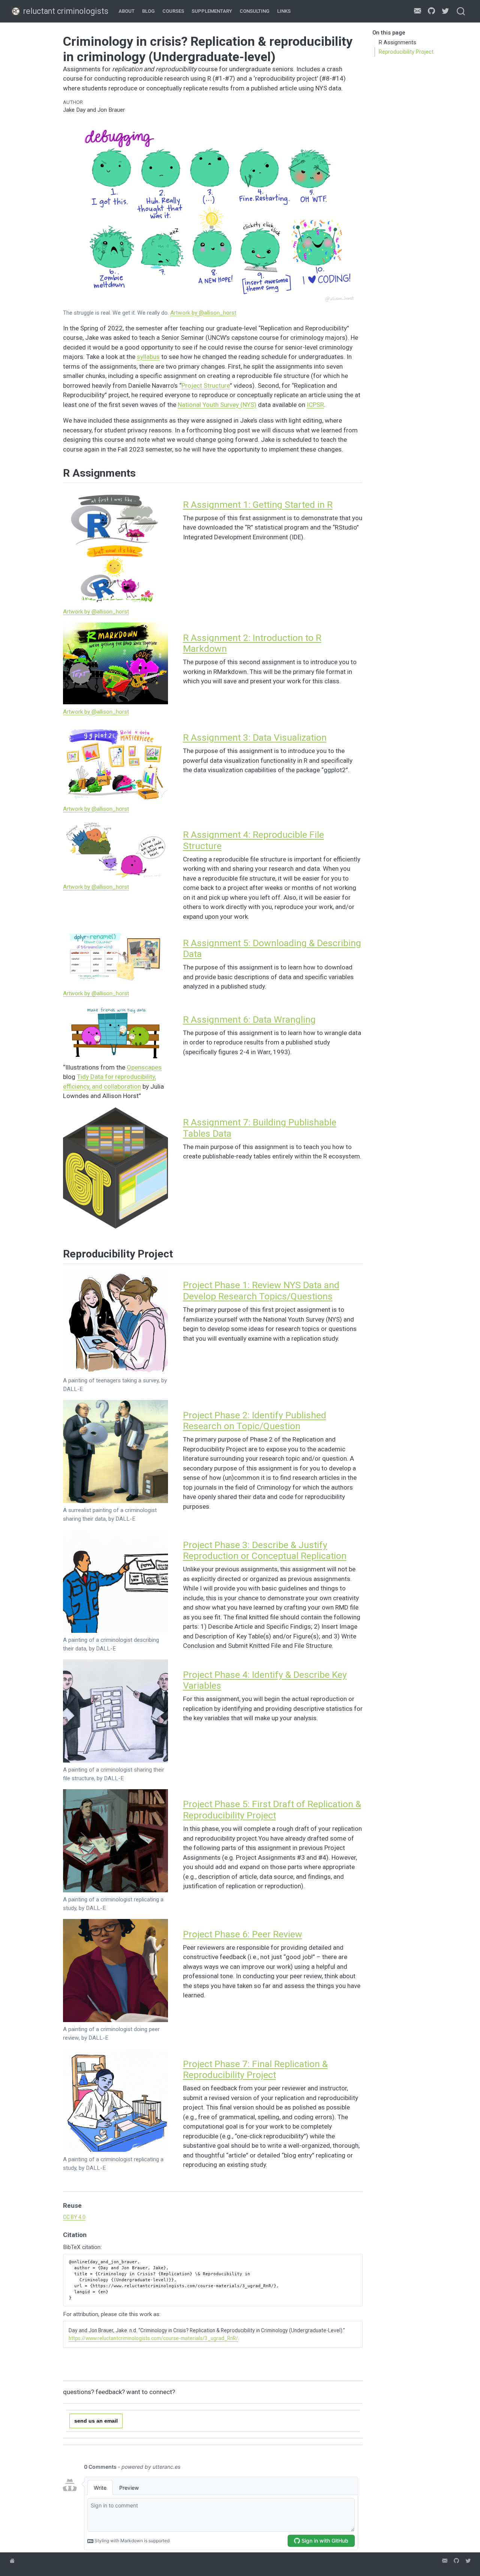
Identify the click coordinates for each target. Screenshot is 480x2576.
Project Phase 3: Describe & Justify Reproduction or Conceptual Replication (265, 1551)
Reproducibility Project (406, 52)
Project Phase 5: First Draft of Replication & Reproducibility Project (272, 1810)
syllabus (148, 357)
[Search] (461, 11)
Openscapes (144, 1067)
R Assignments (397, 42)
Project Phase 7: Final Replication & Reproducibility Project (255, 2070)
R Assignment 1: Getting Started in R (258, 505)
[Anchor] (143, 472)
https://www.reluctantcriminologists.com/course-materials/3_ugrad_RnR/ (153, 2338)
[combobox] (461, 11)
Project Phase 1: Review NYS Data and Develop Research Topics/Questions (261, 1291)
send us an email (96, 2421)
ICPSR (315, 405)
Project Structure (206, 386)
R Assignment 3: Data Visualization (255, 737)
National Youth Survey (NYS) (217, 405)
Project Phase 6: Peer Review (243, 1934)
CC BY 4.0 (74, 2217)
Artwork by (203, 313)
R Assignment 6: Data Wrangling (249, 1019)
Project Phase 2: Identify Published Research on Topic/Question (255, 1421)
